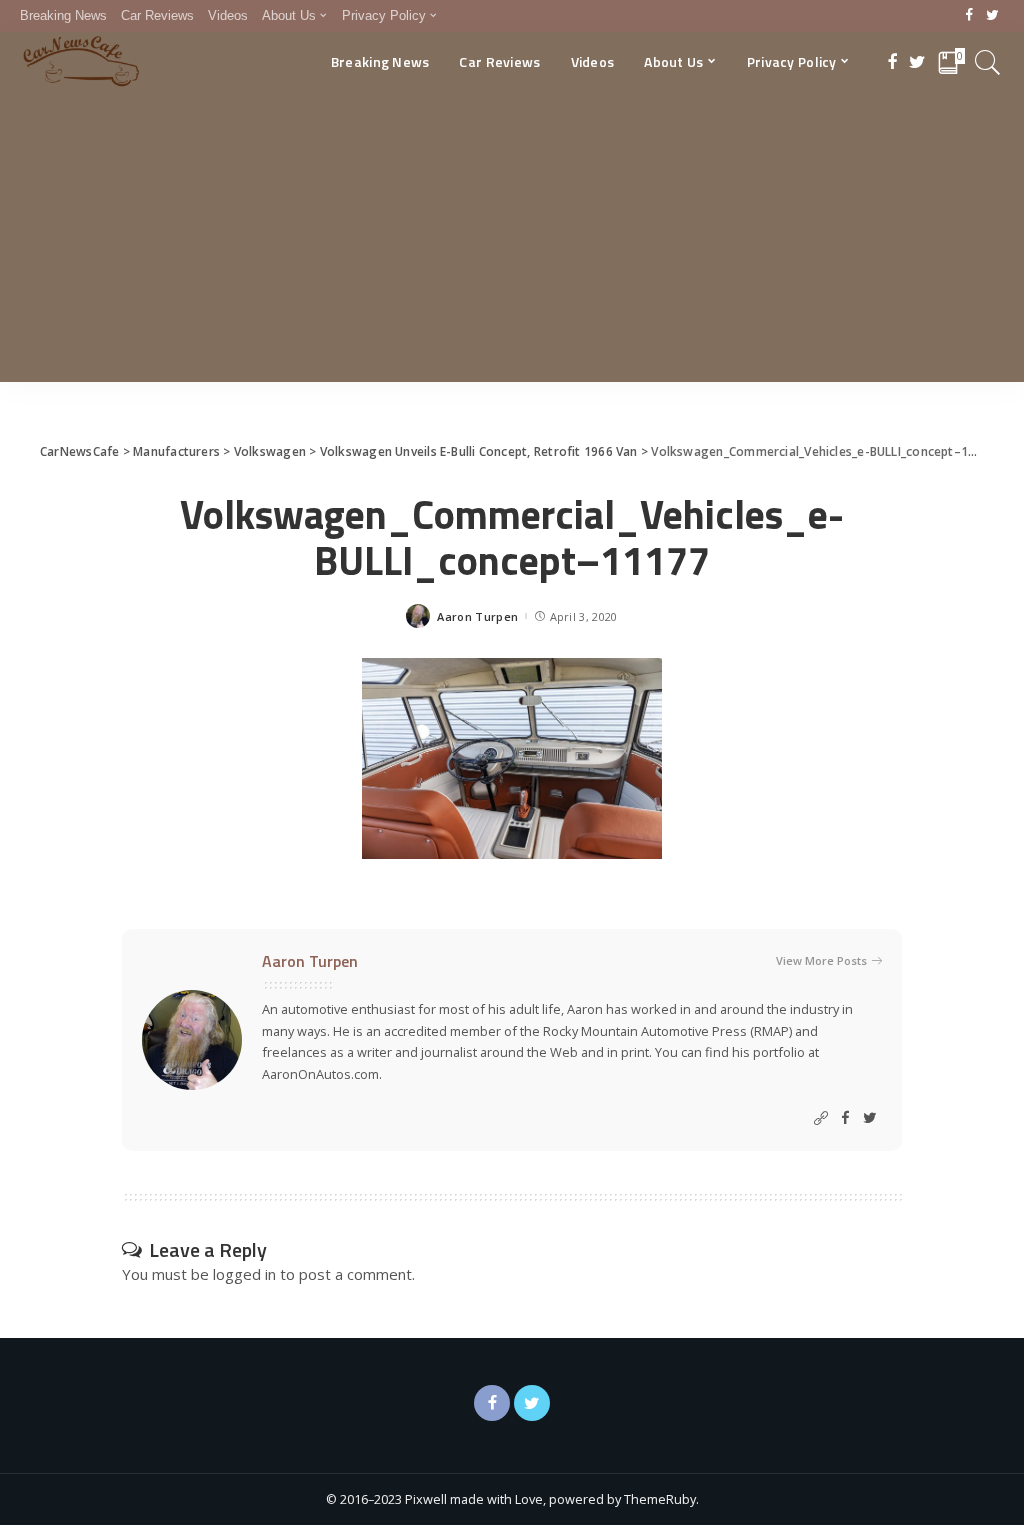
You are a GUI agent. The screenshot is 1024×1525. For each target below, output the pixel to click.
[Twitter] (992, 16)
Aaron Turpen (477, 616)
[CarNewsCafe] (81, 62)
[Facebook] (969, 16)
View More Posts (821, 960)
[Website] (821, 1118)
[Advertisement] (512, 242)
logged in (244, 1274)
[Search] (988, 62)
